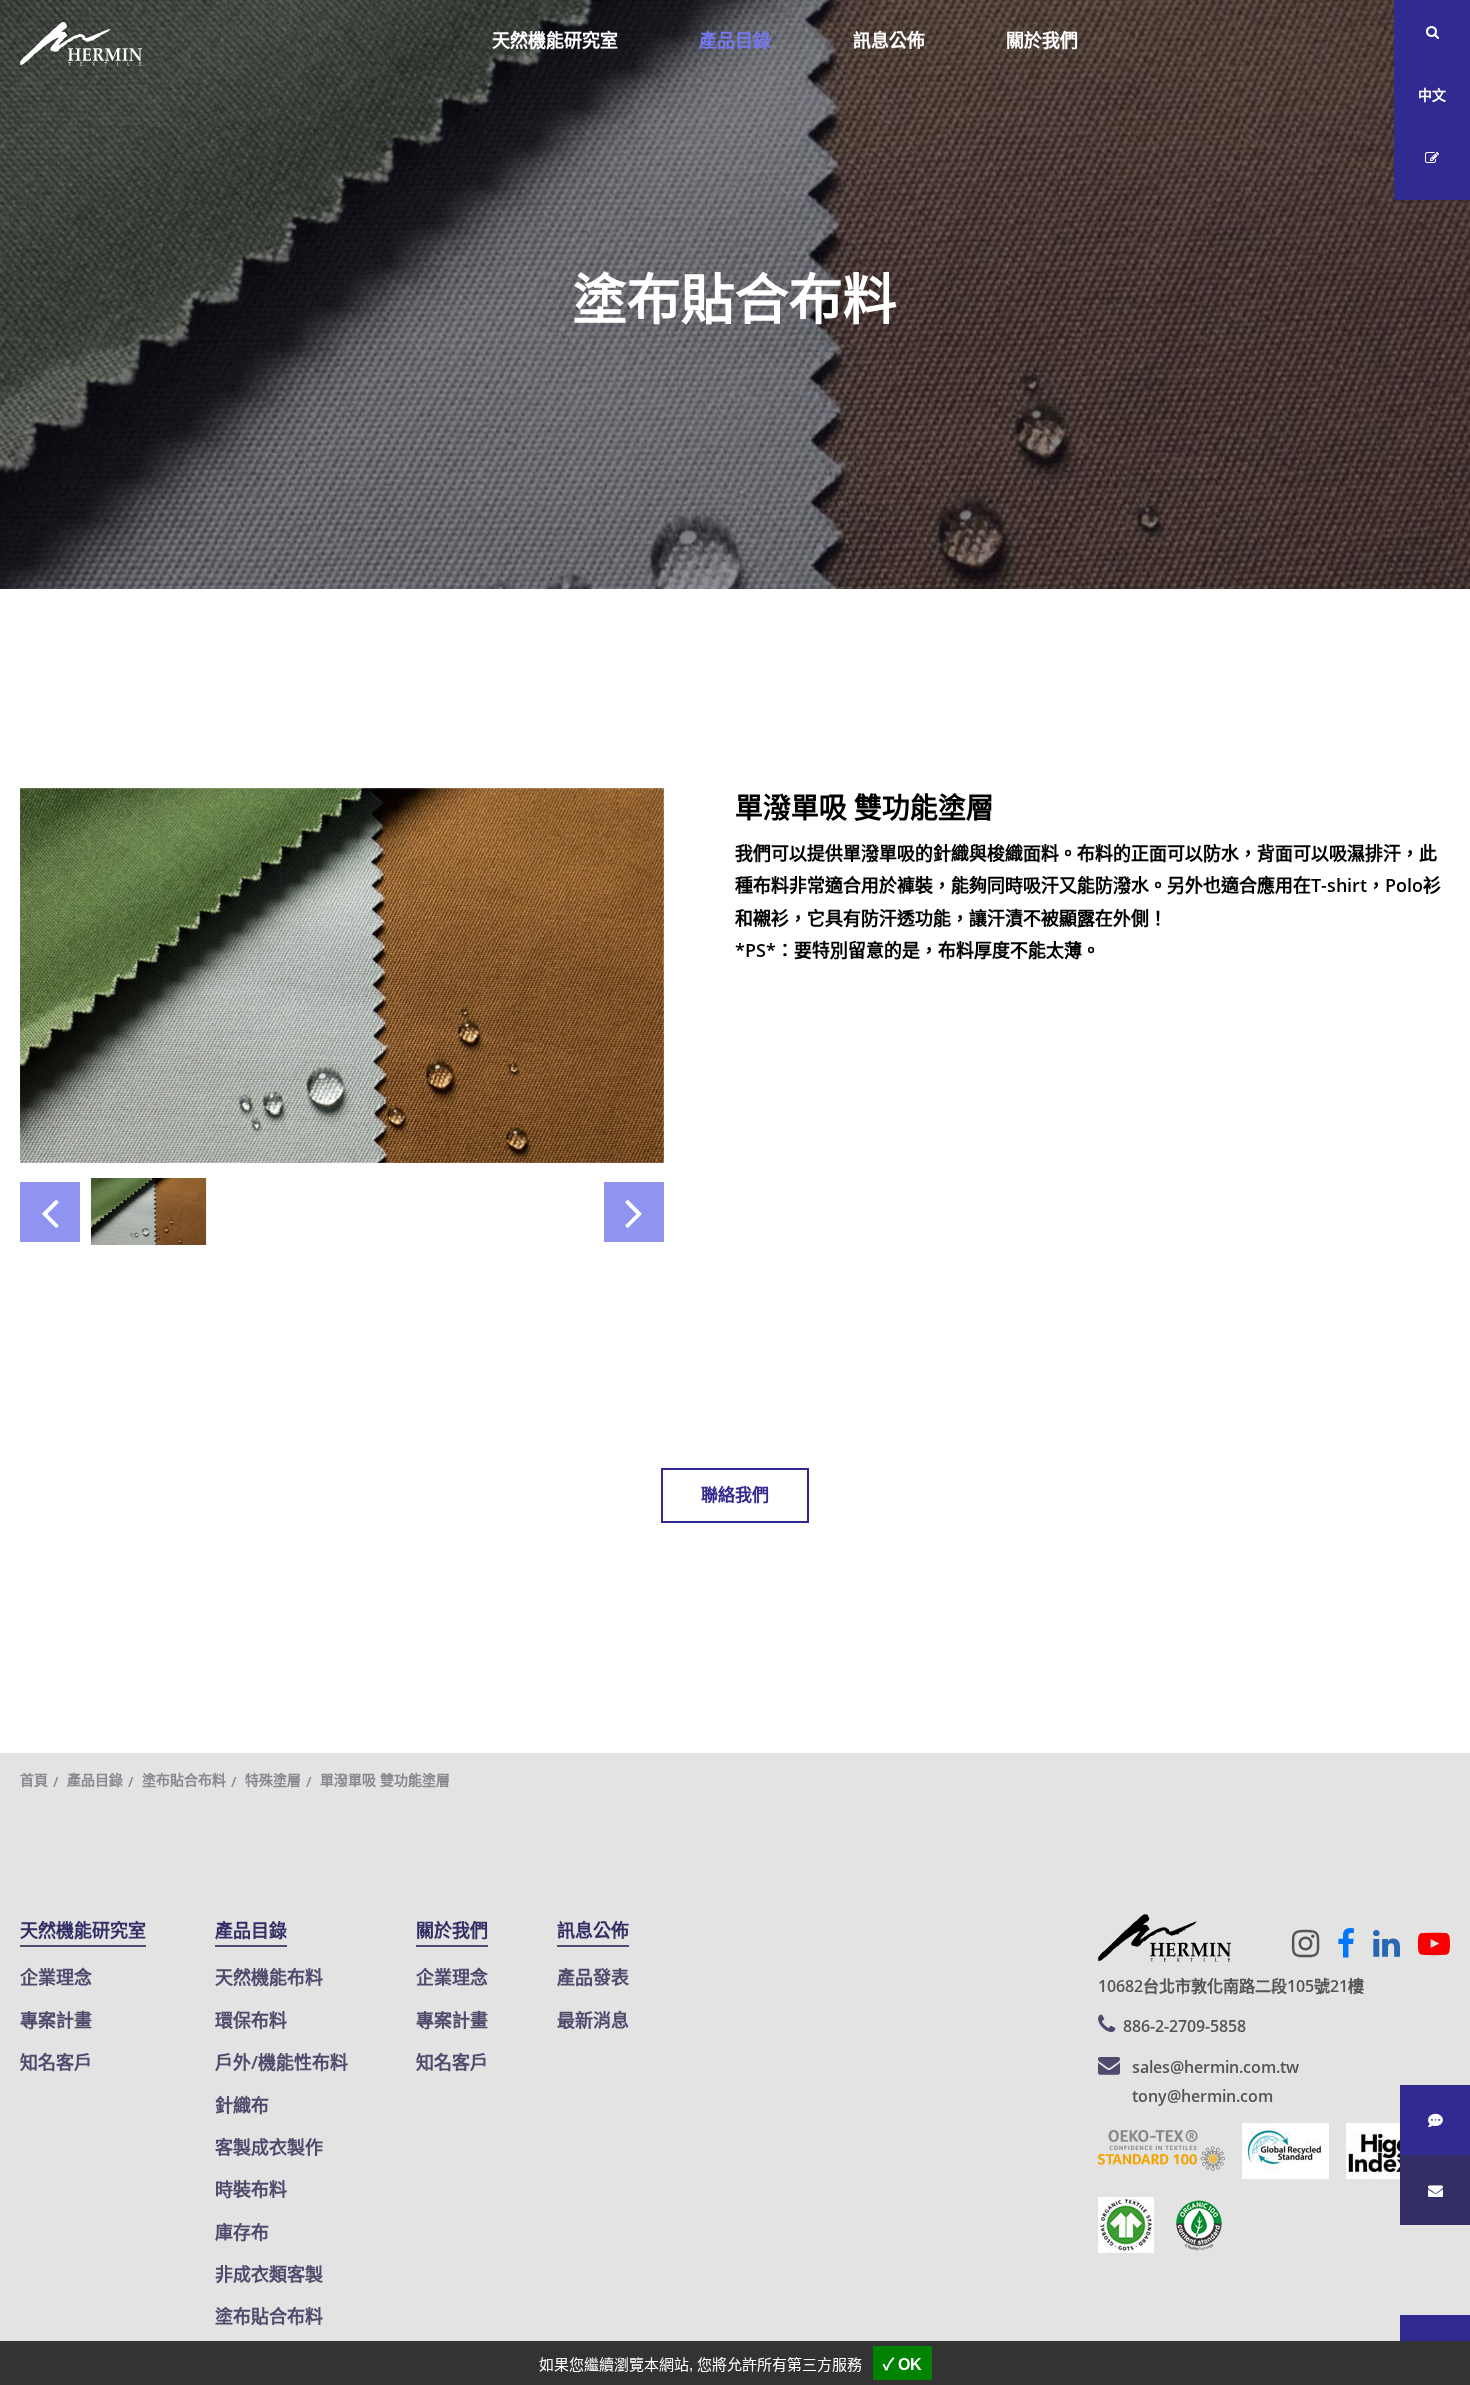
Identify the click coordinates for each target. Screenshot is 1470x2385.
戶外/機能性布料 (281, 2062)
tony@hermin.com (1202, 2096)
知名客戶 (56, 2062)
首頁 (34, 1779)
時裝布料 (251, 2189)
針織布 (242, 2105)
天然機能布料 (269, 1977)
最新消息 (593, 2020)
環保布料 (251, 2020)
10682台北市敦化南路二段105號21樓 (1231, 1986)
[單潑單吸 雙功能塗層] (342, 973)
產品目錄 (735, 40)
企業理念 (56, 1977)
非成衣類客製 (269, 2274)
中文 (1432, 94)
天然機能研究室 (555, 40)
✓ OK (902, 2364)
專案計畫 (56, 2020)
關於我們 (1042, 40)
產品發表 (593, 1977)
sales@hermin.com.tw (1215, 2067)
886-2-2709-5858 (1184, 2026)
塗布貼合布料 (184, 1779)
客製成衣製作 (269, 2147)
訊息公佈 (889, 40)
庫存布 (242, 2232)
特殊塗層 (273, 1779)
